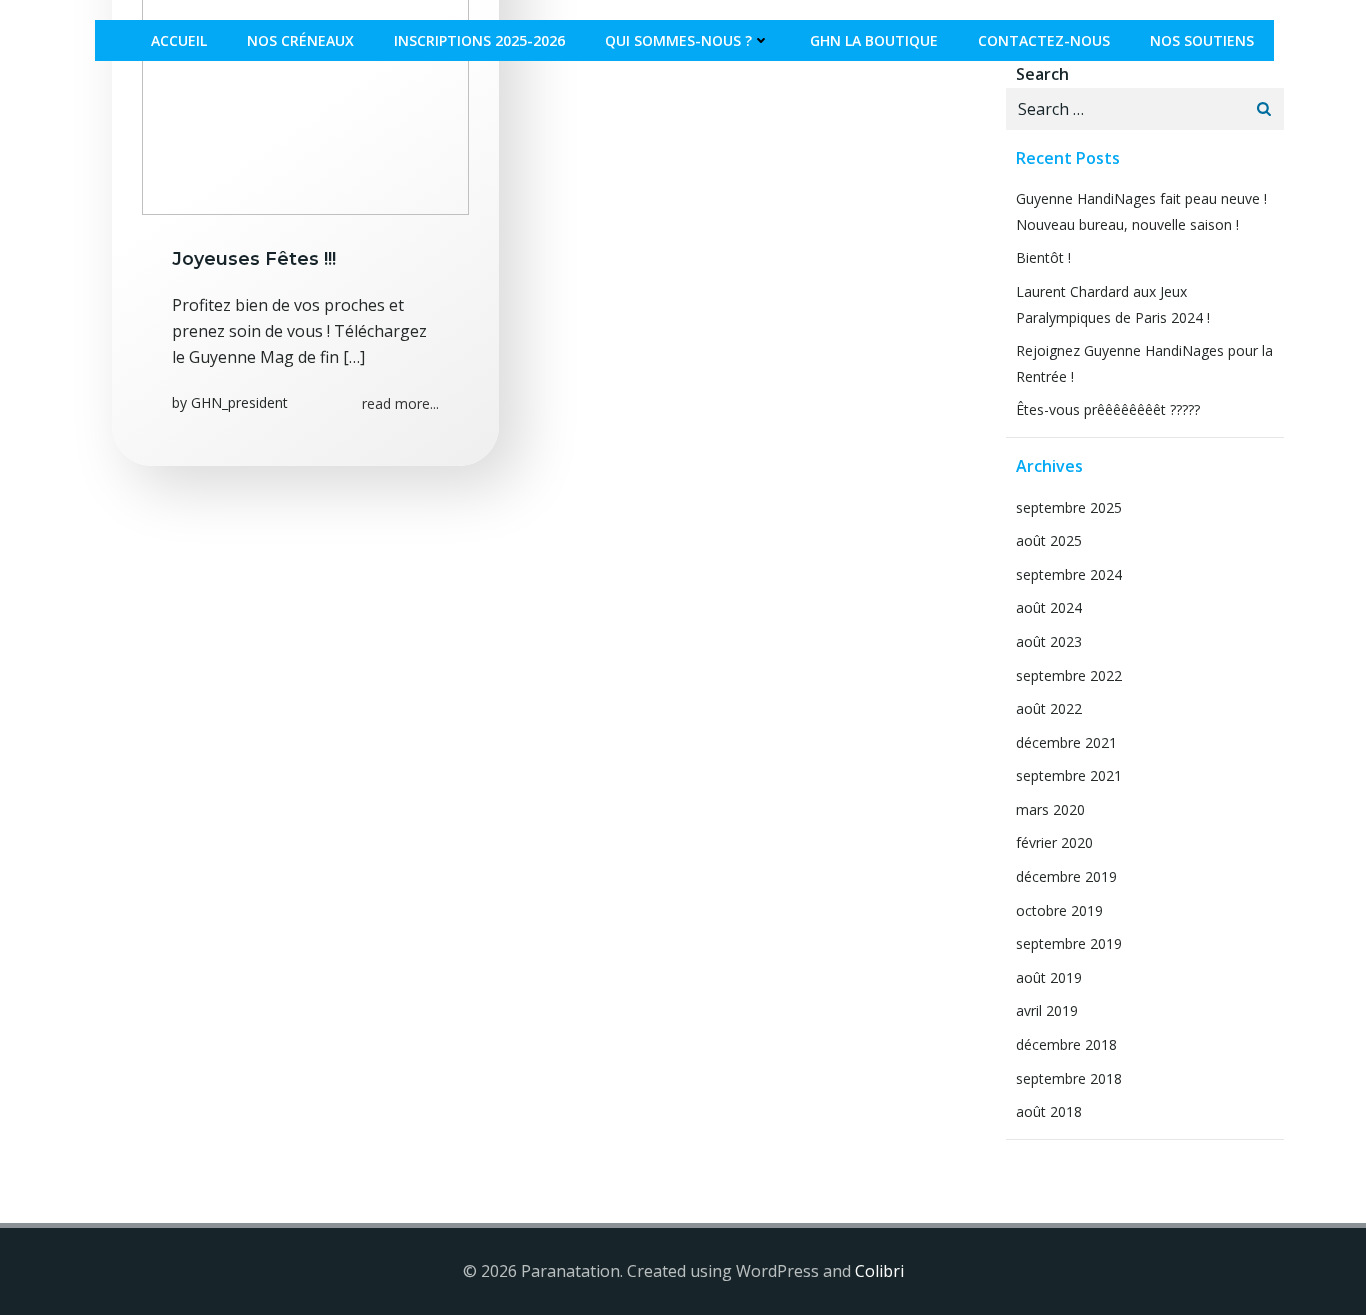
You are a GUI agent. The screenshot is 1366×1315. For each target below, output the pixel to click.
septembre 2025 (1069, 507)
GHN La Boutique (874, 40)
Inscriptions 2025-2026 (479, 40)
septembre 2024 (1069, 574)
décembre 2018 (1066, 1044)
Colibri (879, 1271)
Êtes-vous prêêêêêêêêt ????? (1108, 409)
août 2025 (1049, 540)
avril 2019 (1047, 1010)
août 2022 (1049, 708)
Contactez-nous (1044, 40)
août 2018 (1049, 1111)
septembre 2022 (1069, 675)
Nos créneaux (300, 40)
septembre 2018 (1069, 1078)
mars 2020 (1050, 809)
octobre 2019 (1059, 910)
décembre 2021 (1066, 742)
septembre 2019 (1069, 943)
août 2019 (1049, 977)
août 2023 (1049, 641)
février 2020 (1054, 842)
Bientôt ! (1043, 257)
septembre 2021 (1069, 775)
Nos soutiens (1202, 40)
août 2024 (1049, 607)
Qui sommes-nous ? (678, 40)
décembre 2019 (1066, 876)
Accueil (179, 40)
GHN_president (239, 402)
